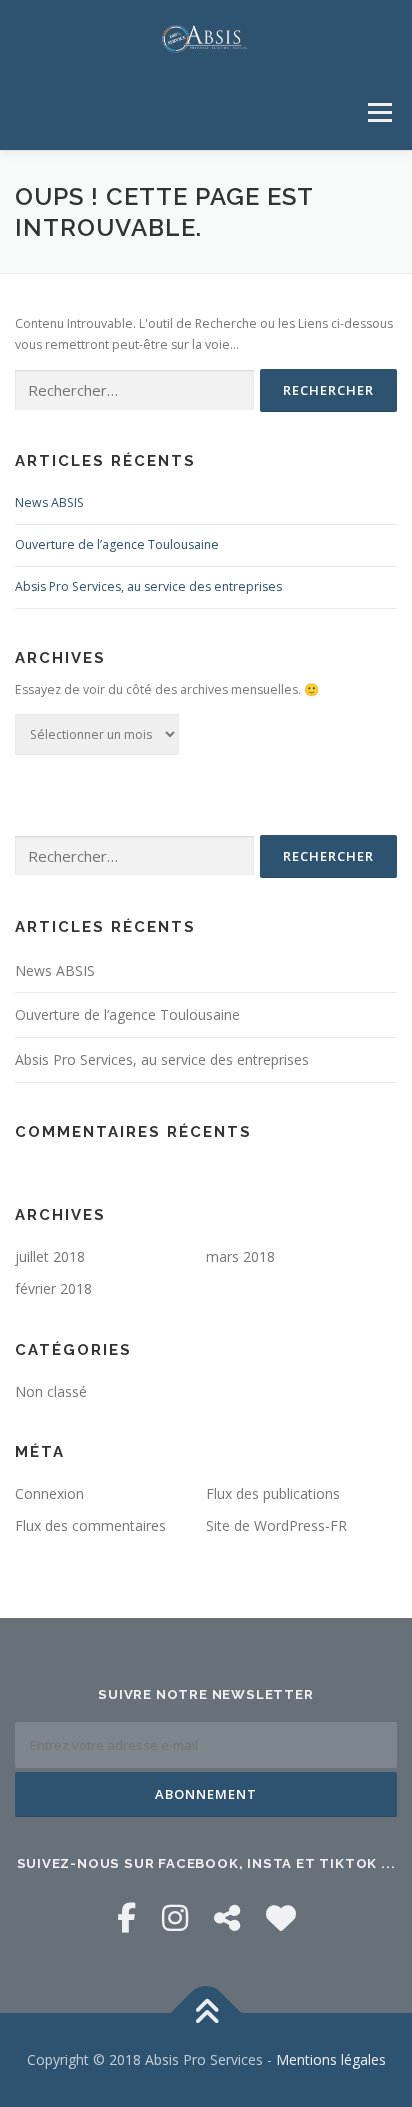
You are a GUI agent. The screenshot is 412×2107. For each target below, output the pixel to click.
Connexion (49, 1493)
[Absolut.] (281, 1917)
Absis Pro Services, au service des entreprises (148, 586)
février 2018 (53, 1288)
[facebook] (126, 1917)
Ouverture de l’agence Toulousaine (117, 544)
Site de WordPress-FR (276, 1525)
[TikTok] (227, 1917)
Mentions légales (331, 2059)
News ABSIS (49, 502)
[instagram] (175, 1917)
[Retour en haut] (206, 2013)
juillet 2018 (50, 1256)
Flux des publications (273, 1493)
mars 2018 (240, 1256)
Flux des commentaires (90, 1525)
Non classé (51, 1391)
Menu (378, 112)
